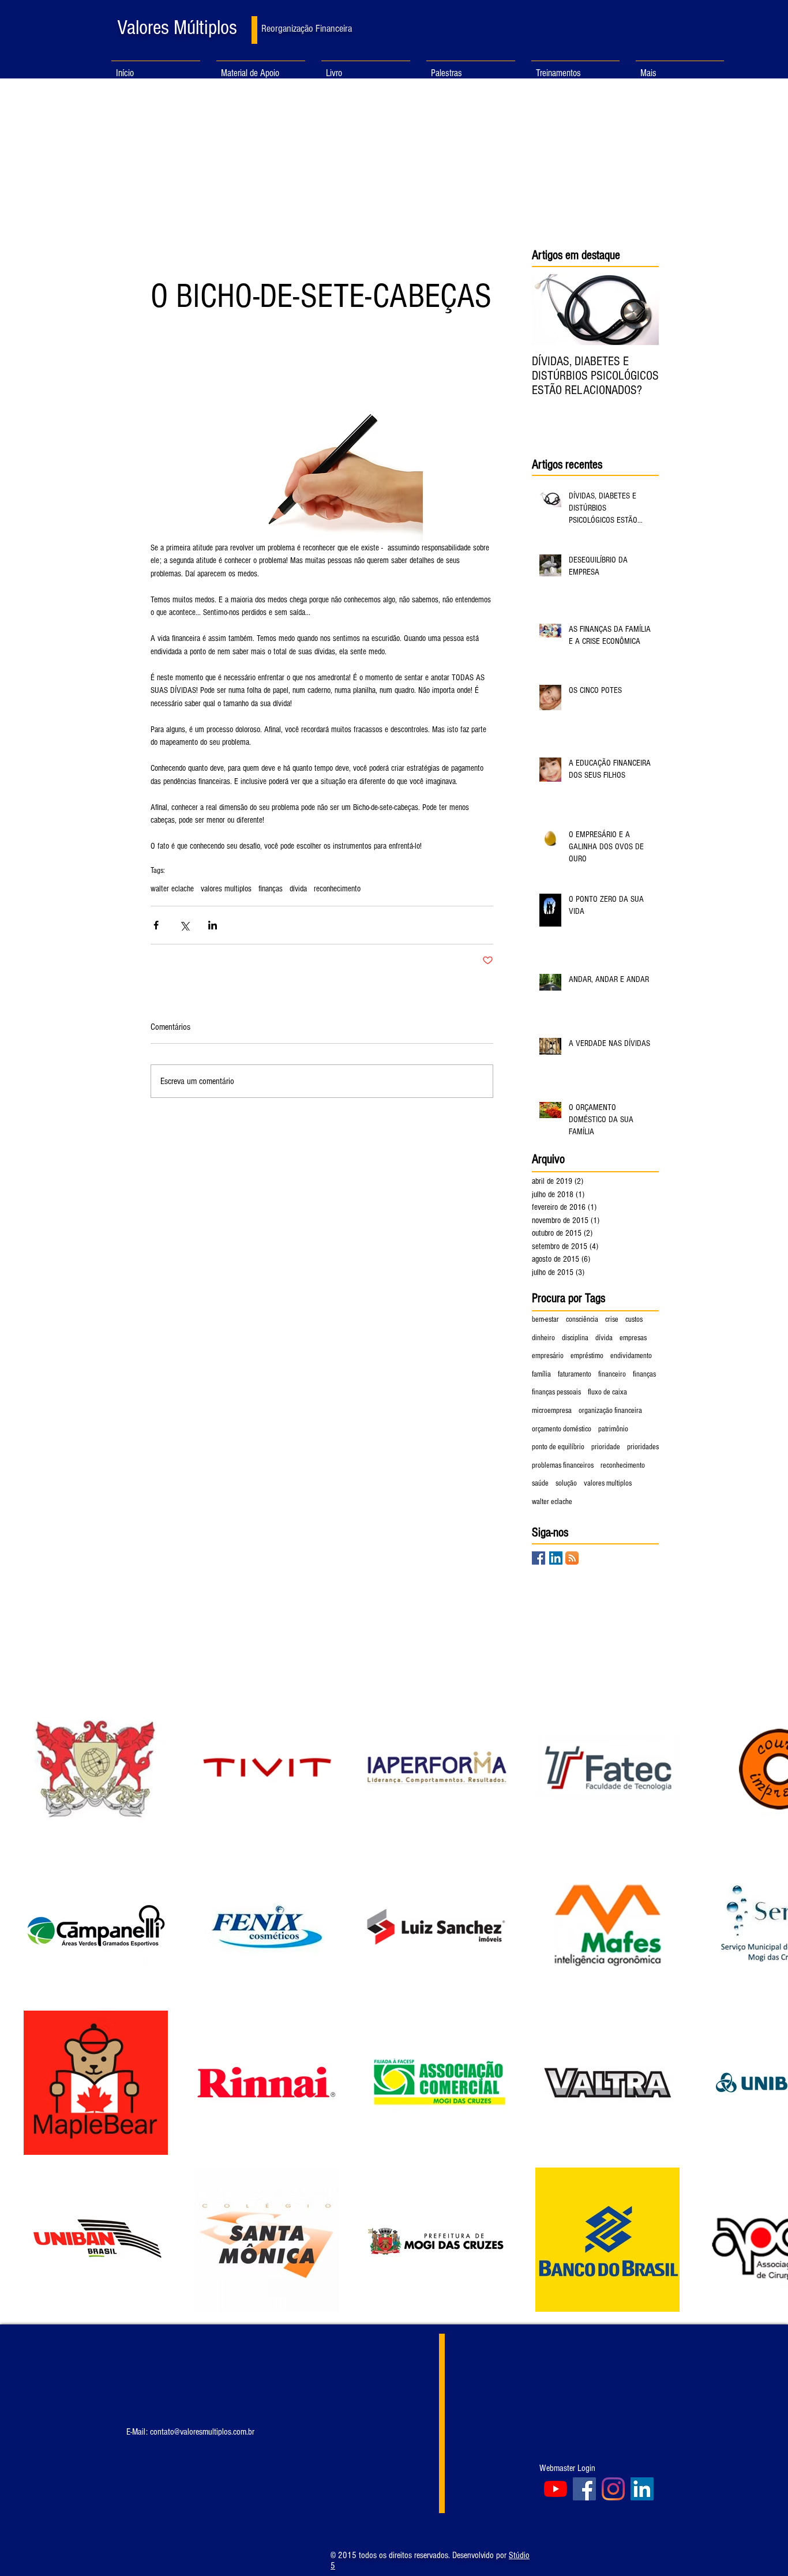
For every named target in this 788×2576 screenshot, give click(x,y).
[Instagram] (613, 2489)
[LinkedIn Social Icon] (556, 1558)
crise (612, 1319)
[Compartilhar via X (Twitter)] (184, 925)
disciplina (575, 1338)
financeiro (612, 1374)
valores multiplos (226, 889)
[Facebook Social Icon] (539, 1558)
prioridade (606, 1447)
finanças (271, 889)
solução (566, 1483)
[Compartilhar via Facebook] (156, 925)
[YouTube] (556, 2489)
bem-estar (545, 1319)
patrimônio (613, 1429)
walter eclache (172, 889)
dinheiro (543, 1338)
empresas (633, 1338)
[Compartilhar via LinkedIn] (213, 925)
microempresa (552, 1411)
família (541, 1374)
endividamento (631, 1356)
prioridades (643, 1447)
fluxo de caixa (607, 1392)
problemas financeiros (563, 1465)
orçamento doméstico (562, 1429)
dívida (298, 889)
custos (634, 1319)
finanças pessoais (556, 1392)
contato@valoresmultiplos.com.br (202, 2432)
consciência (582, 1319)
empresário (548, 1356)
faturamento (575, 1374)
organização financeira (610, 1411)
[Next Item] (640, 310)
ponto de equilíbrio (558, 1447)
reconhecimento (337, 889)
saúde (540, 1483)
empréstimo (587, 1356)
